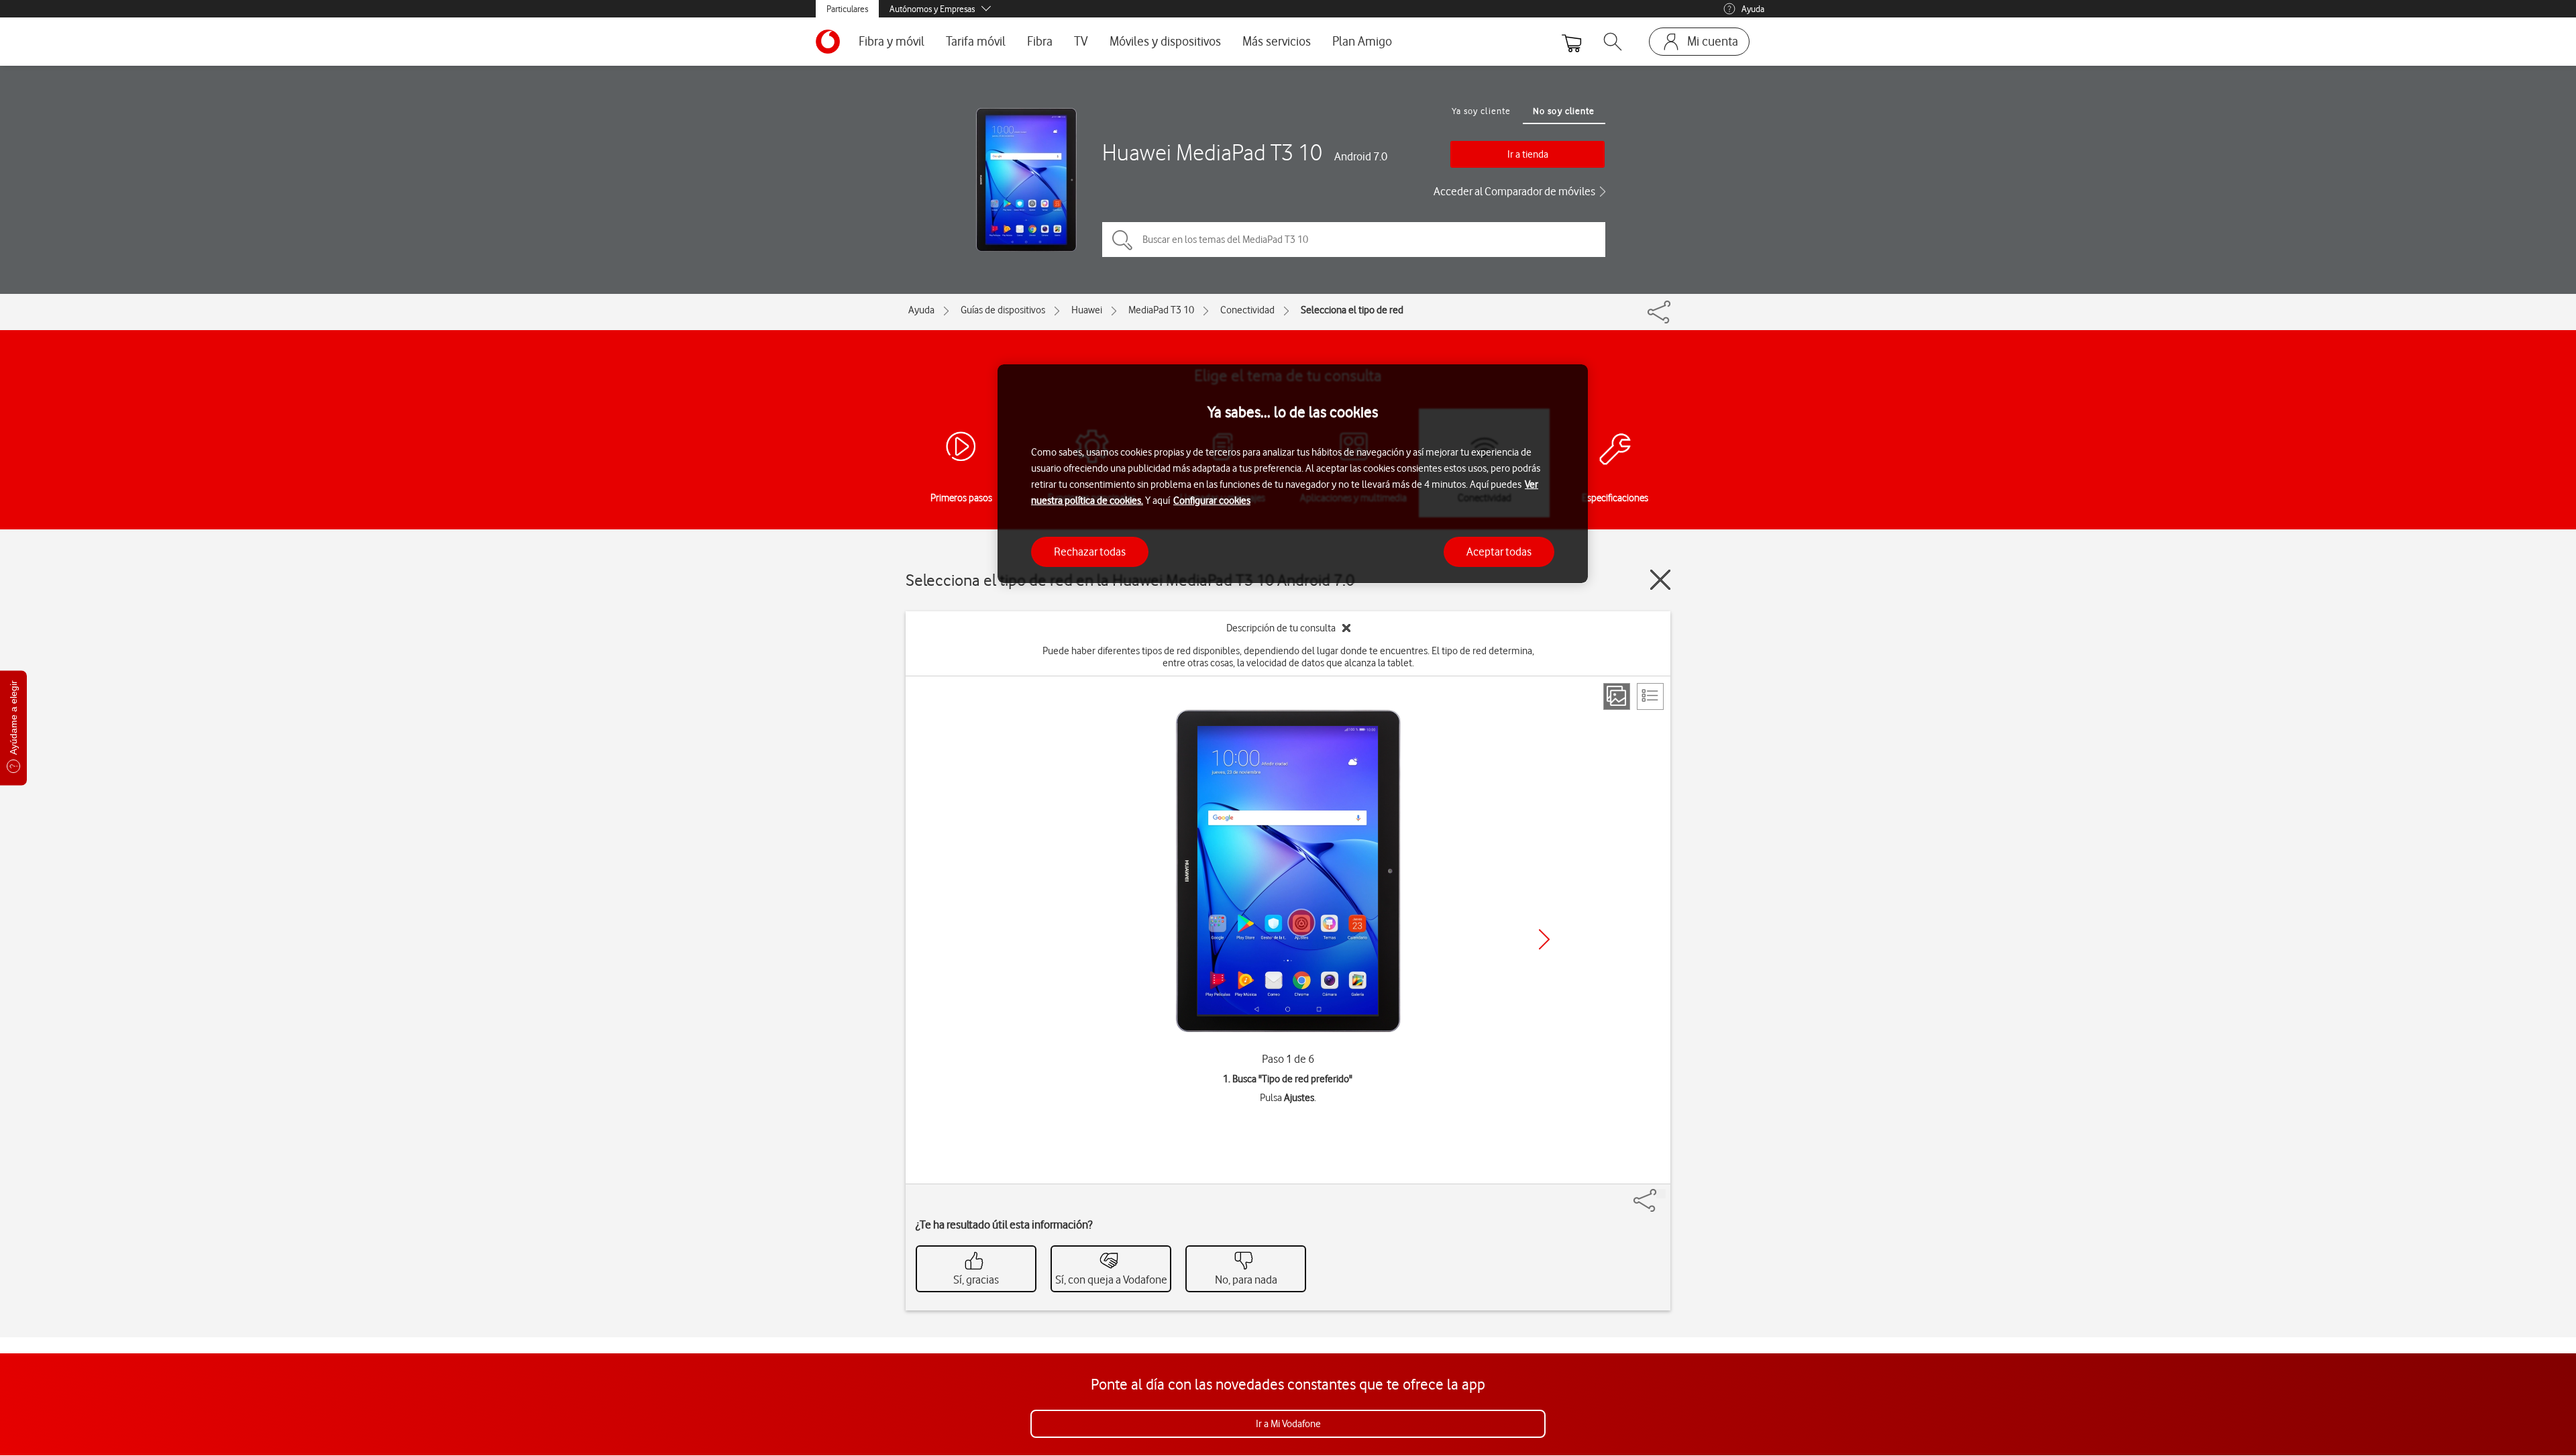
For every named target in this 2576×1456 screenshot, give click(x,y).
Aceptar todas (1499, 551)
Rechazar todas (1090, 551)
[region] (1293, 474)
